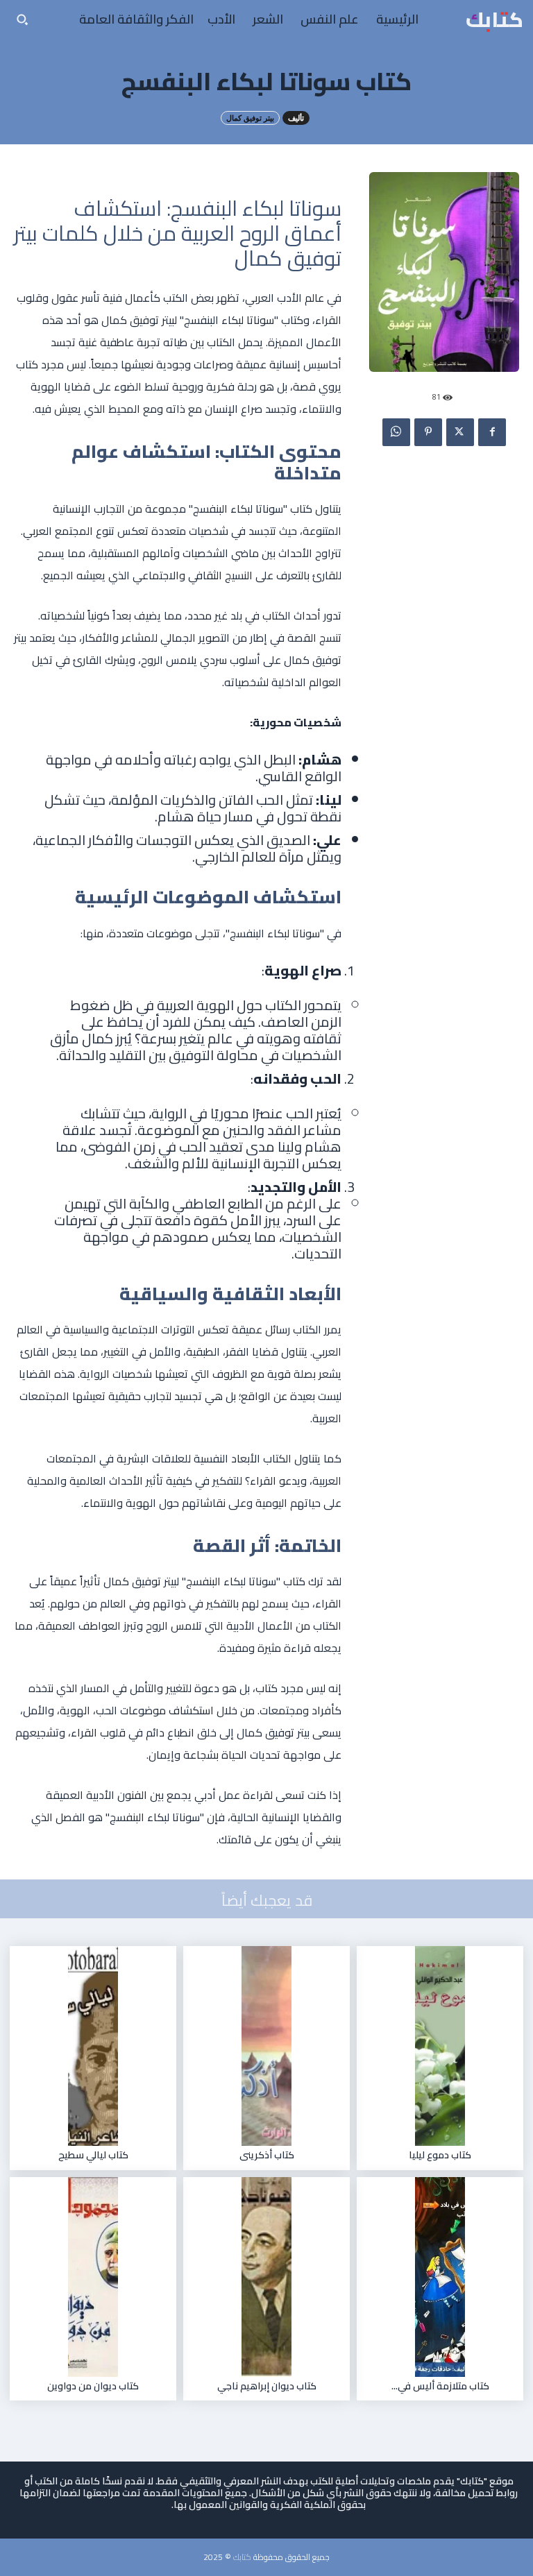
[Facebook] (492, 432)
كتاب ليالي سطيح (93, 2155)
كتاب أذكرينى (267, 2155)
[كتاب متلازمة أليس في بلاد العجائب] (440, 2277)
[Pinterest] (428, 432)
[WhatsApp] (396, 432)
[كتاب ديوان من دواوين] (93, 2277)
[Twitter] (460, 432)
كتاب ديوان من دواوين (93, 2386)
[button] (22, 19)
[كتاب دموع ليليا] (440, 2046)
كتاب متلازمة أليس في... (440, 2386)
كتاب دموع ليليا (440, 2155)
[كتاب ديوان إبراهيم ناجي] (266, 2277)
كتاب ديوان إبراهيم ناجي (267, 2386)
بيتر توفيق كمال (250, 118)
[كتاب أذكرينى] (266, 2046)
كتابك (242, 2557)
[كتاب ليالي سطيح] (93, 2046)
